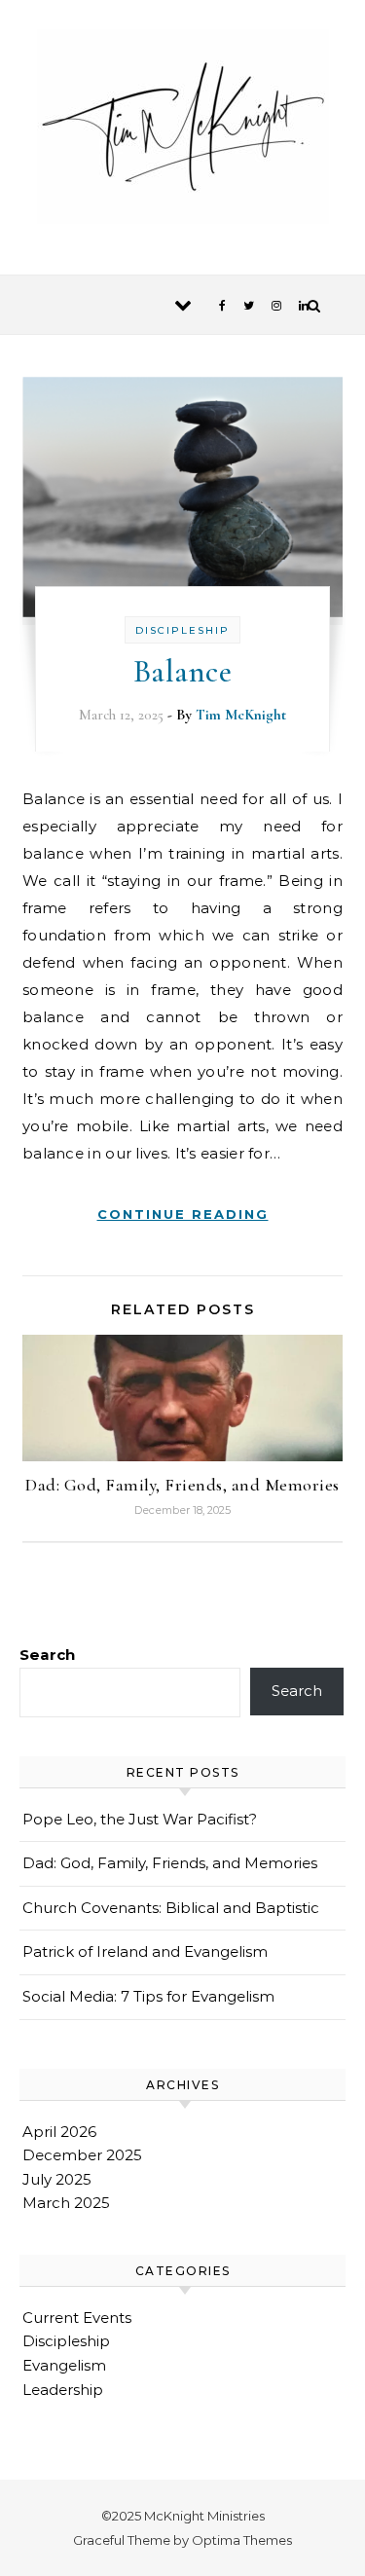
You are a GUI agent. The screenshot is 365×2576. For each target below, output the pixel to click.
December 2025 (82, 2155)
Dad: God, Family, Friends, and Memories (182, 1485)
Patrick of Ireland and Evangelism (145, 1951)
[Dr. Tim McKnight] (183, 130)
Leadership (63, 2390)
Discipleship (182, 630)
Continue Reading (183, 1214)
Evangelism (64, 2365)
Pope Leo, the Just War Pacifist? (140, 1819)
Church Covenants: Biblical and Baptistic (171, 1908)
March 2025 (66, 2203)
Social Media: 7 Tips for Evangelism (148, 1996)
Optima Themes (242, 2540)
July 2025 (57, 2179)
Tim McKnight (241, 715)
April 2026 (59, 2132)
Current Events (77, 2318)
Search (47, 1655)
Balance (183, 671)
